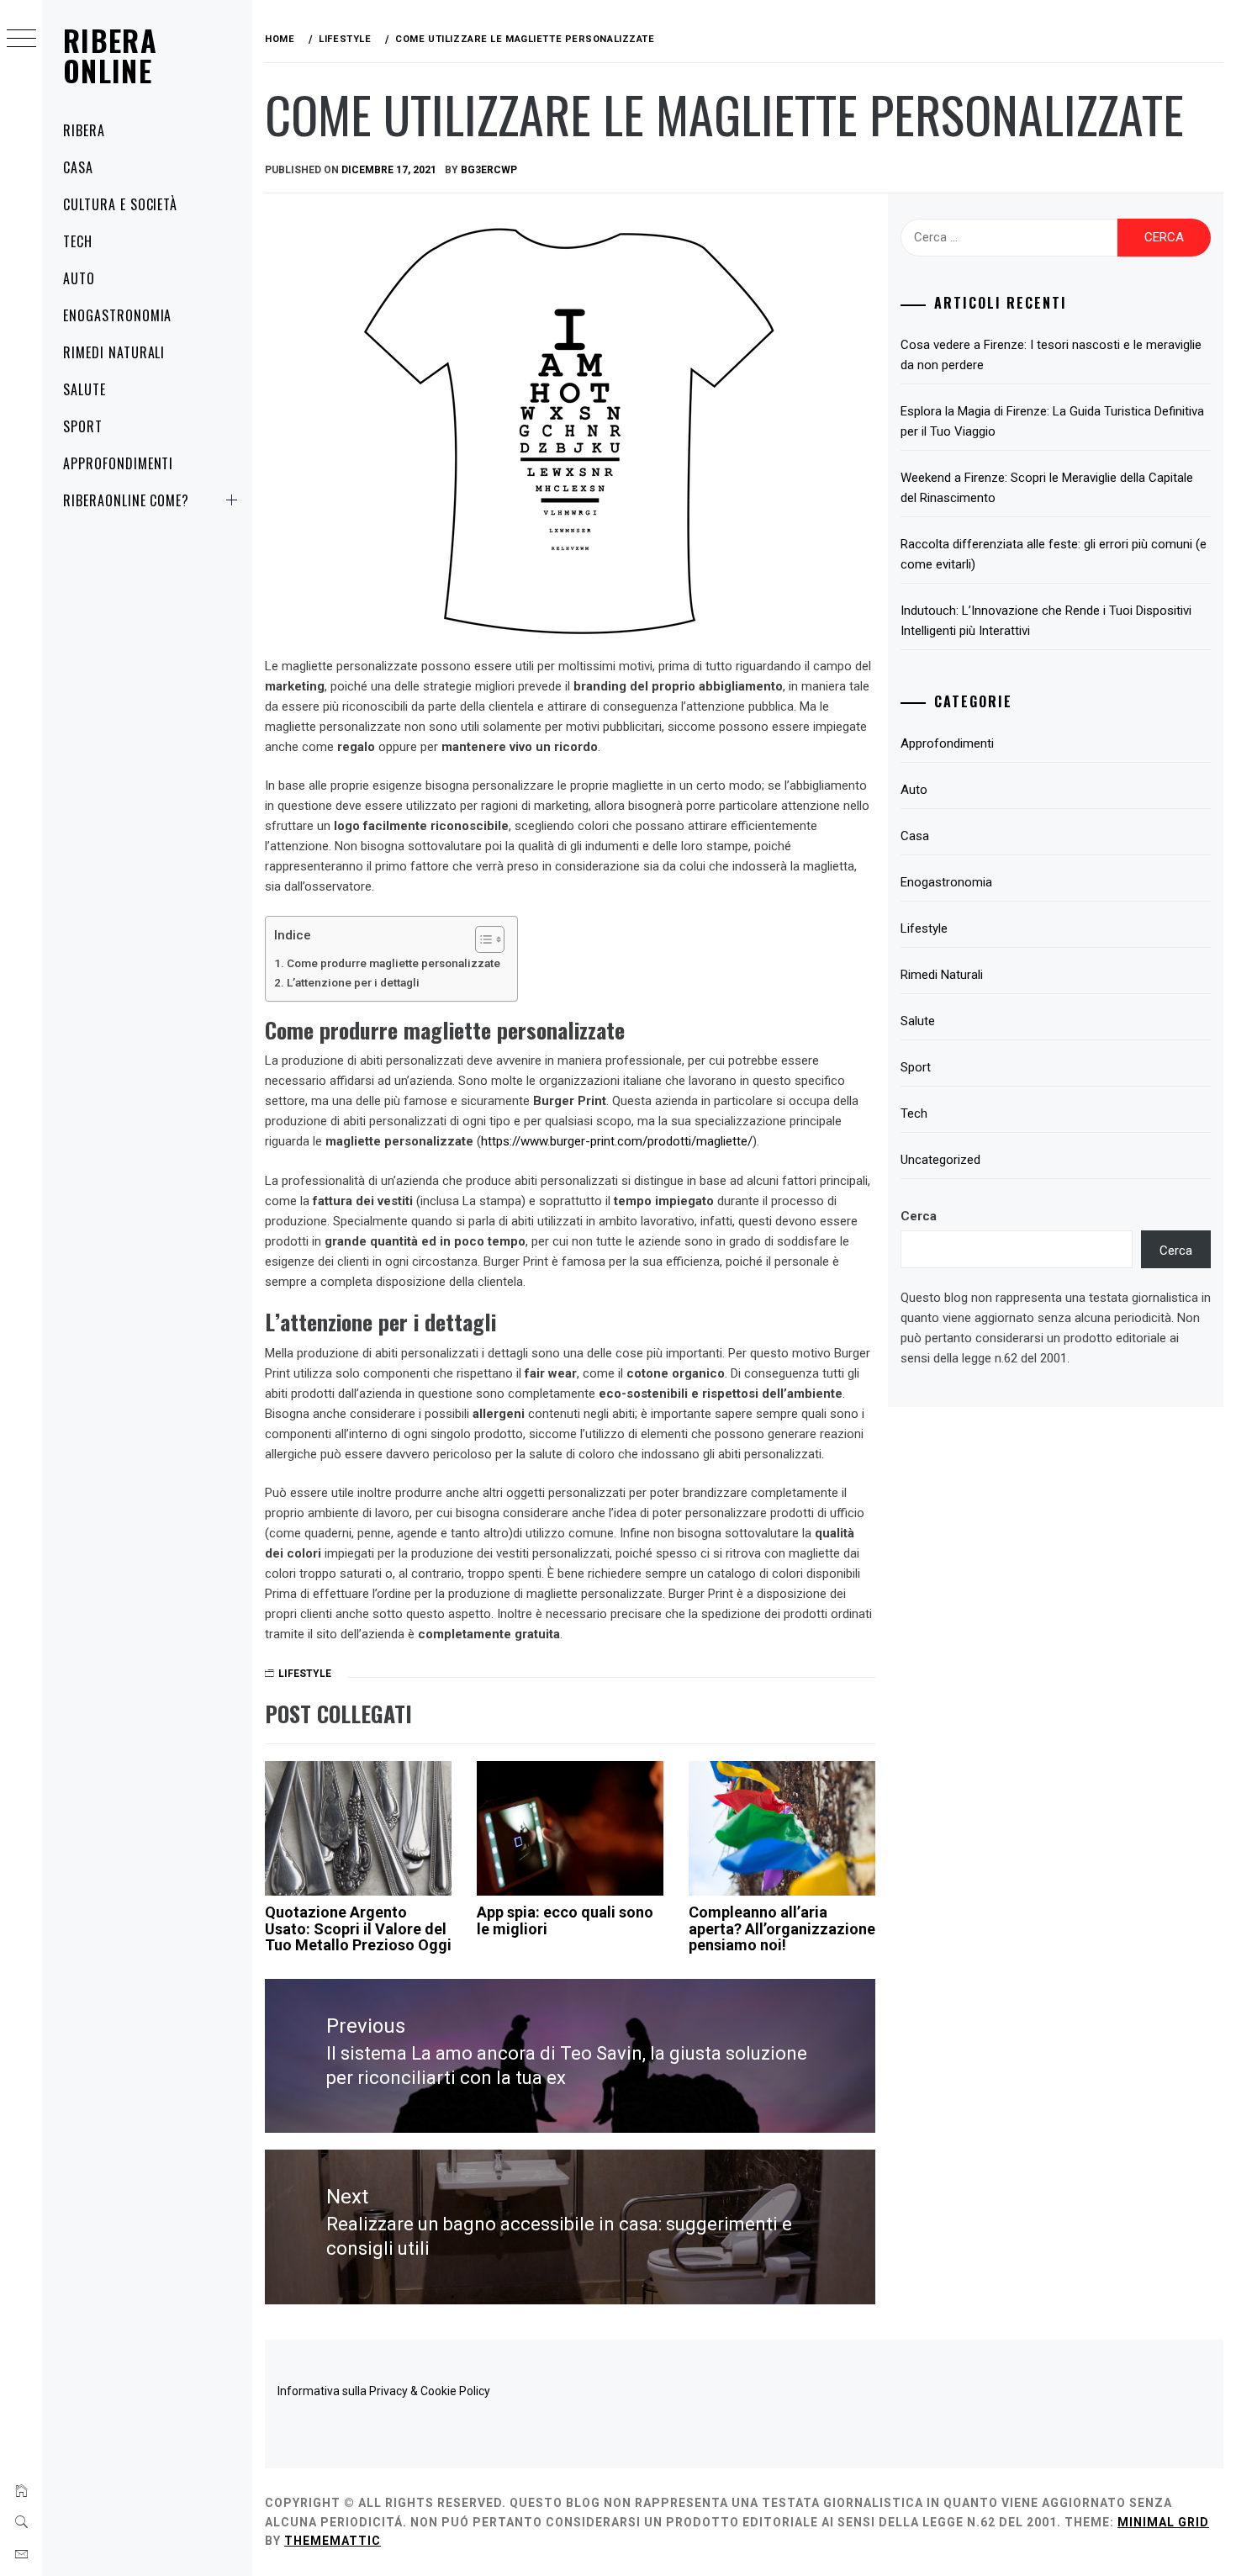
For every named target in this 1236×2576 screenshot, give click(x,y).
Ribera (84, 130)
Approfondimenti (118, 463)
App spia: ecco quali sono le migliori (565, 1920)
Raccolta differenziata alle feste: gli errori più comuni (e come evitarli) (1054, 554)
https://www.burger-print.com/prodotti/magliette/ (617, 1141)
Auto (79, 278)
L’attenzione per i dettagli (353, 982)
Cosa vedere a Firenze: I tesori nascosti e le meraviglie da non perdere (1051, 355)
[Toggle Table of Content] (481, 939)
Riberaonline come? (126, 500)
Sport (83, 426)
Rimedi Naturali (114, 352)
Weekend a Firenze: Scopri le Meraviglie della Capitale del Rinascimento (1047, 488)
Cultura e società (120, 204)
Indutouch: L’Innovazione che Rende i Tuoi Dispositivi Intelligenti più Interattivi (1046, 621)
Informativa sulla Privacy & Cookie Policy (384, 2391)
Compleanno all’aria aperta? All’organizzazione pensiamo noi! (782, 1929)
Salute (85, 389)
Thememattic (333, 2541)
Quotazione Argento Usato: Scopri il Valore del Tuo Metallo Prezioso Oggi (358, 1929)
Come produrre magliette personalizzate (394, 963)
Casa (78, 167)
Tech (78, 241)
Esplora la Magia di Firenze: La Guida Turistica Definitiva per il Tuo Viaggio (1052, 421)
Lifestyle (305, 1674)
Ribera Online (110, 55)
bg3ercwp (489, 170)
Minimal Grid (1163, 2522)
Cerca (919, 1216)
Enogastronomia (117, 315)
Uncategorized (940, 1160)
